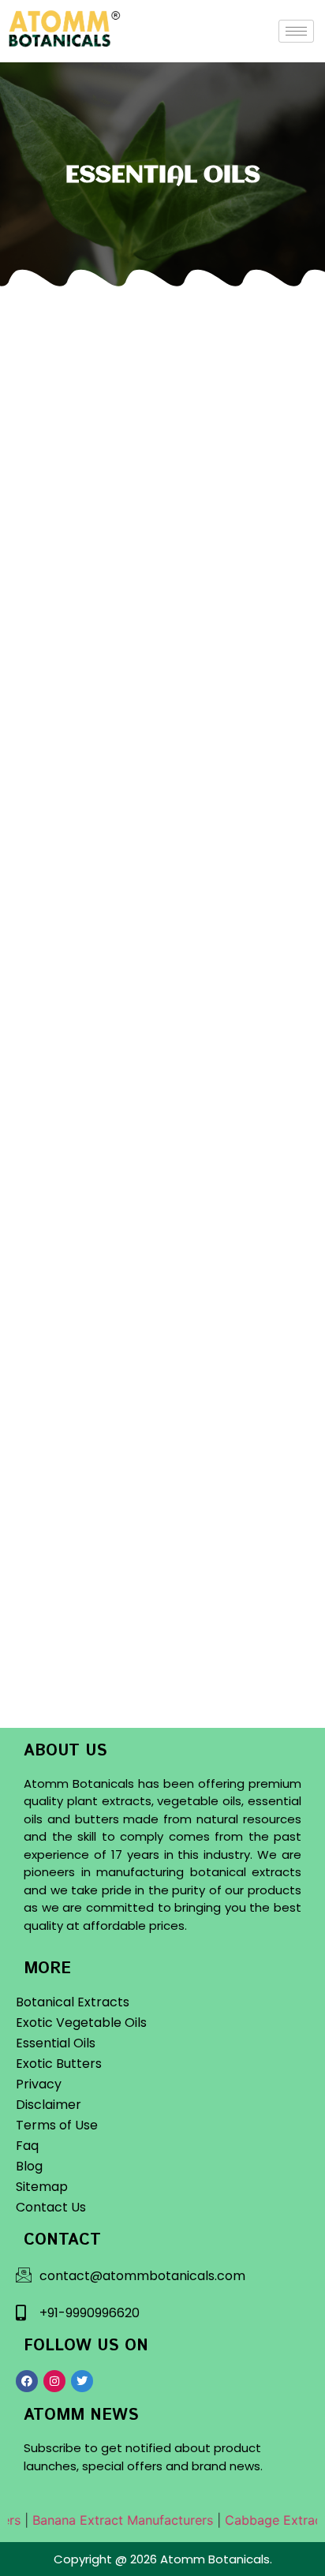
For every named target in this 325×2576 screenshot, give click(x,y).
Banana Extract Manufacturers (111, 2520)
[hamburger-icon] (296, 31)
